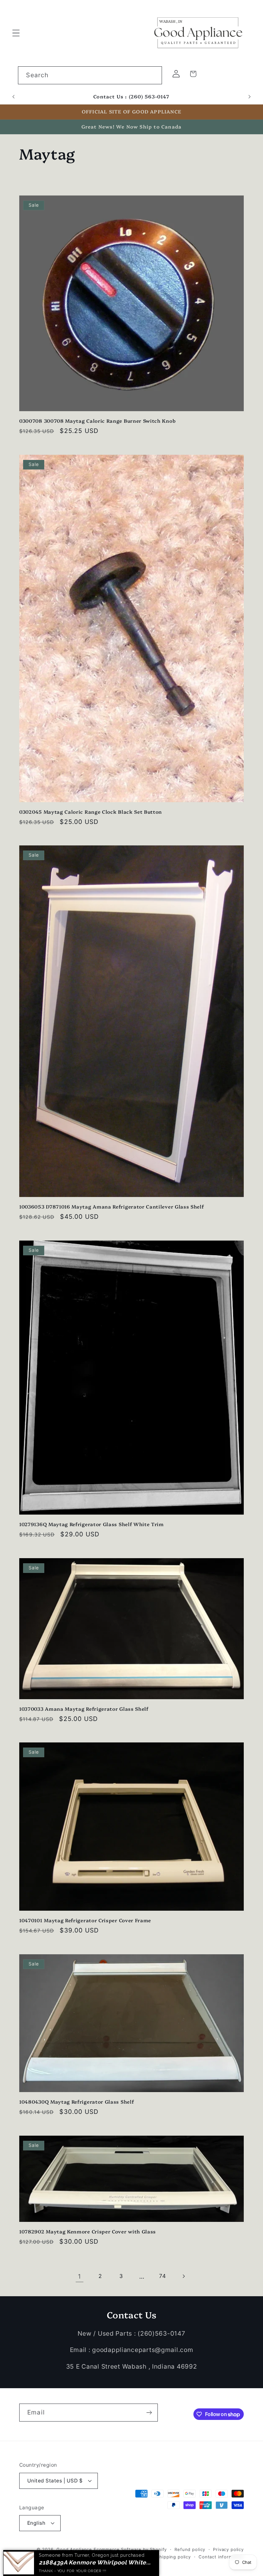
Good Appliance (74, 2549)
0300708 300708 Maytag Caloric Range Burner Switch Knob (97, 421)
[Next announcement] (250, 97)
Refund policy (190, 2549)
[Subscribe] (149, 2413)
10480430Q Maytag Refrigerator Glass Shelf (76, 2102)
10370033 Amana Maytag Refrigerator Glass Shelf (84, 1709)
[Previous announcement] (13, 97)
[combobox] (90, 75)
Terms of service (130, 2557)
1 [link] (80, 2276)
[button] (16, 33)
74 (162, 2276)
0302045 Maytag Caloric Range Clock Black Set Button (91, 812)
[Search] (153, 75)
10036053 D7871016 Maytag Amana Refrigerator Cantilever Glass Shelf (112, 1206)
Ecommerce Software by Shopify (130, 2549)
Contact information (221, 2557)
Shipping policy (174, 2557)
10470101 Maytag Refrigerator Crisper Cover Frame (85, 1920)
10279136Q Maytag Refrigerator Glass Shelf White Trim (92, 1524)
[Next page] (184, 2277)
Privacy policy (228, 2549)
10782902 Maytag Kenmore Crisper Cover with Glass (88, 2231)
